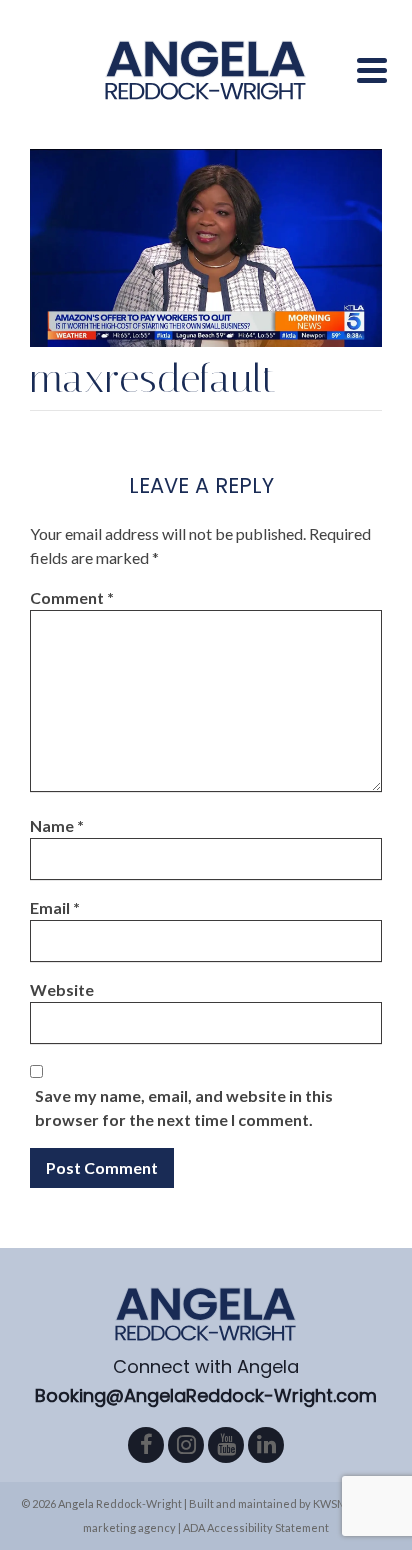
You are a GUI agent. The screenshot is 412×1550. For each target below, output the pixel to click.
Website (62, 989)
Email (55, 907)
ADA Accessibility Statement (256, 1527)
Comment (72, 597)
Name (57, 825)
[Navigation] (372, 70)
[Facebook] (146, 1445)
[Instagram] (186, 1445)
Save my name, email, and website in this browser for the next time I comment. (184, 1107)
